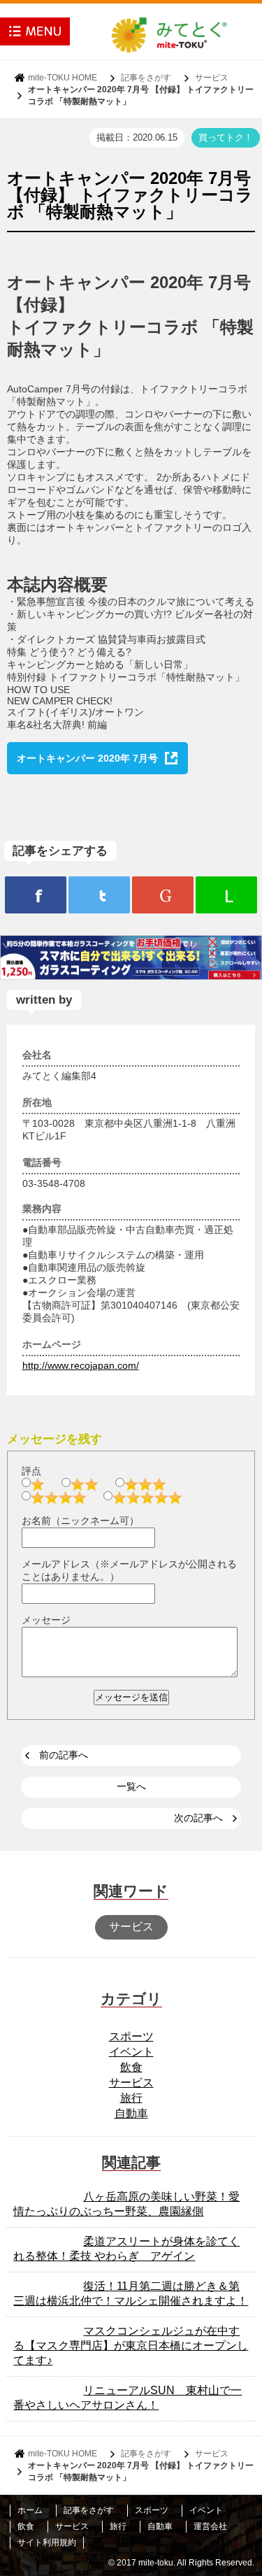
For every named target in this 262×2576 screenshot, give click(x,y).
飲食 (131, 2067)
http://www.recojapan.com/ (81, 1365)
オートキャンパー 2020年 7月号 (87, 758)
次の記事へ (198, 1818)
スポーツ (131, 2036)
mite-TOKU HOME (63, 78)
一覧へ (131, 1786)
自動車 (131, 2113)
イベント (131, 2052)
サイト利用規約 (47, 2542)
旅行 (131, 2098)
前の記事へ (64, 1755)
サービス (212, 78)
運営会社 (210, 2526)
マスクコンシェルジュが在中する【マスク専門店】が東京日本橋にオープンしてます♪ (131, 2346)
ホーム (30, 2510)
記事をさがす (146, 78)
